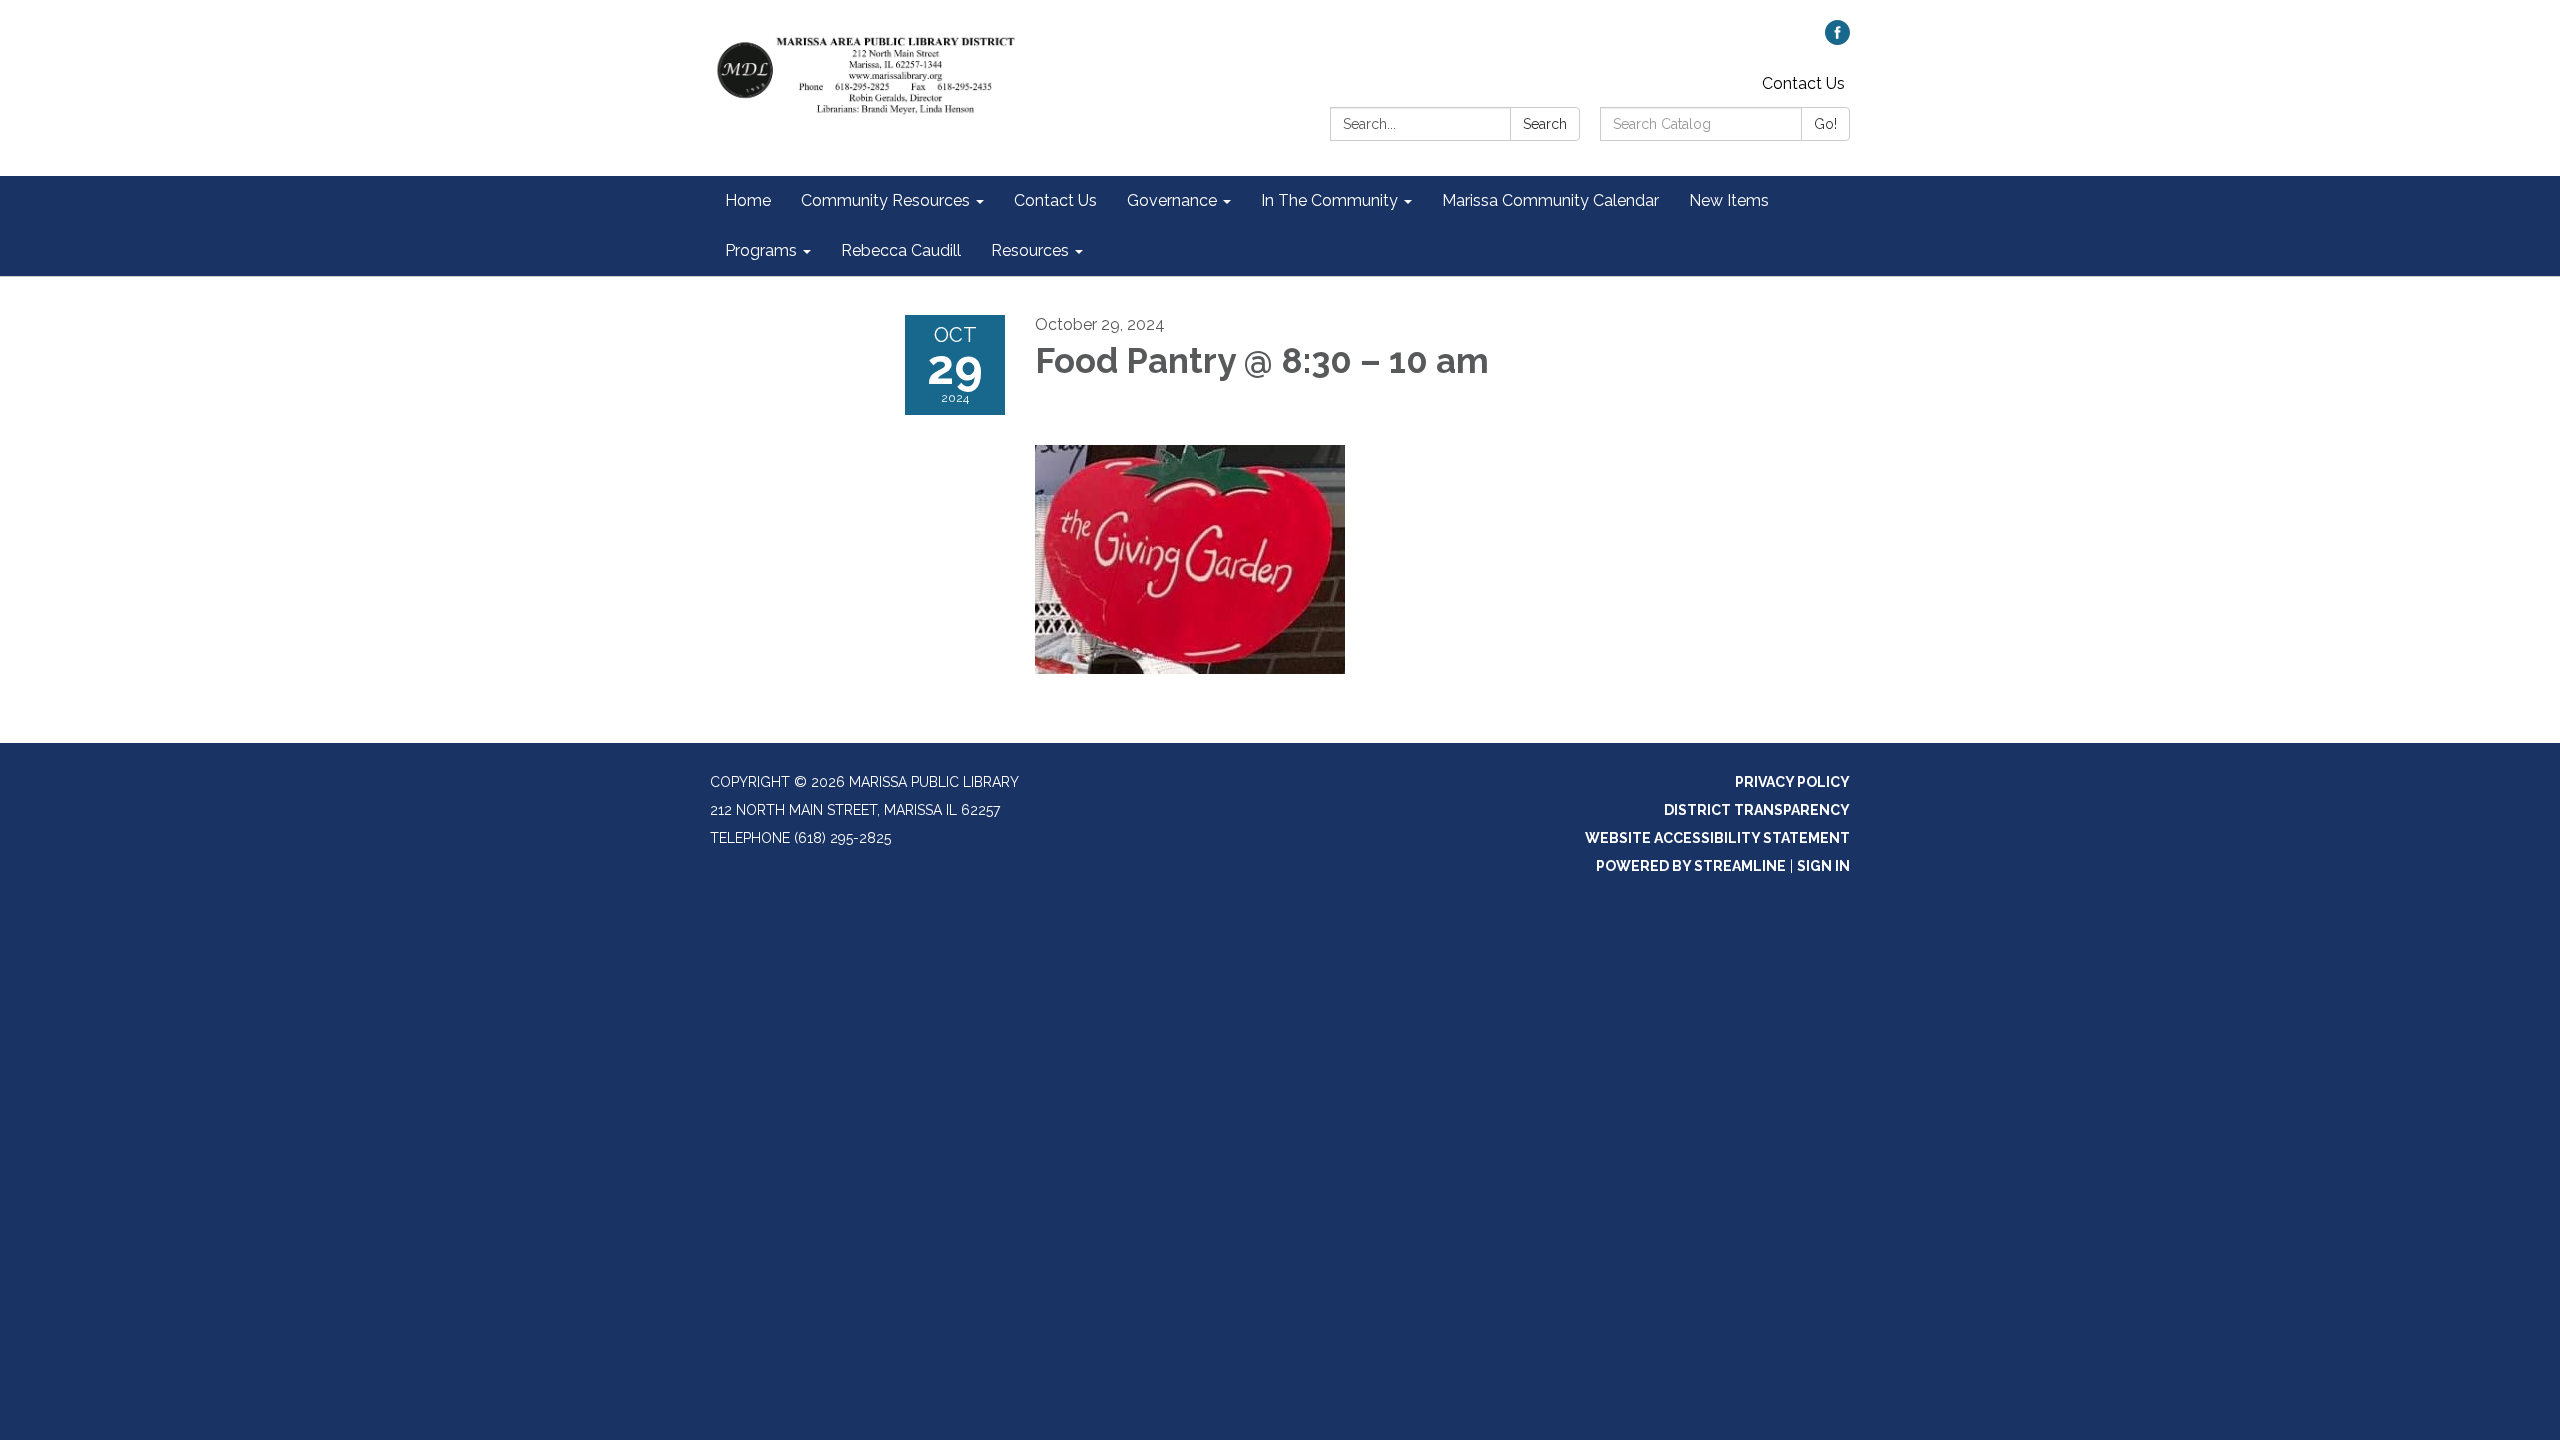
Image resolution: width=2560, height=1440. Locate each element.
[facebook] (1837, 39)
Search (1545, 124)
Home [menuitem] (748, 200)
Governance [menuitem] (1172, 200)
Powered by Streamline (1691, 866)
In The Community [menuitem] (1329, 200)
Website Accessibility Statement (1717, 838)
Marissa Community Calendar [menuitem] (1550, 200)
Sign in (1823, 866)
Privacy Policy (1792, 782)
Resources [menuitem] (1030, 250)
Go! (1825, 124)
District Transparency (1757, 810)
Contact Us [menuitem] (1055, 200)
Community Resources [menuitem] (885, 200)
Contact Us (1803, 83)
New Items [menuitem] (1729, 200)
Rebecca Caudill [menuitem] (901, 250)
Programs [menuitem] (761, 250)
